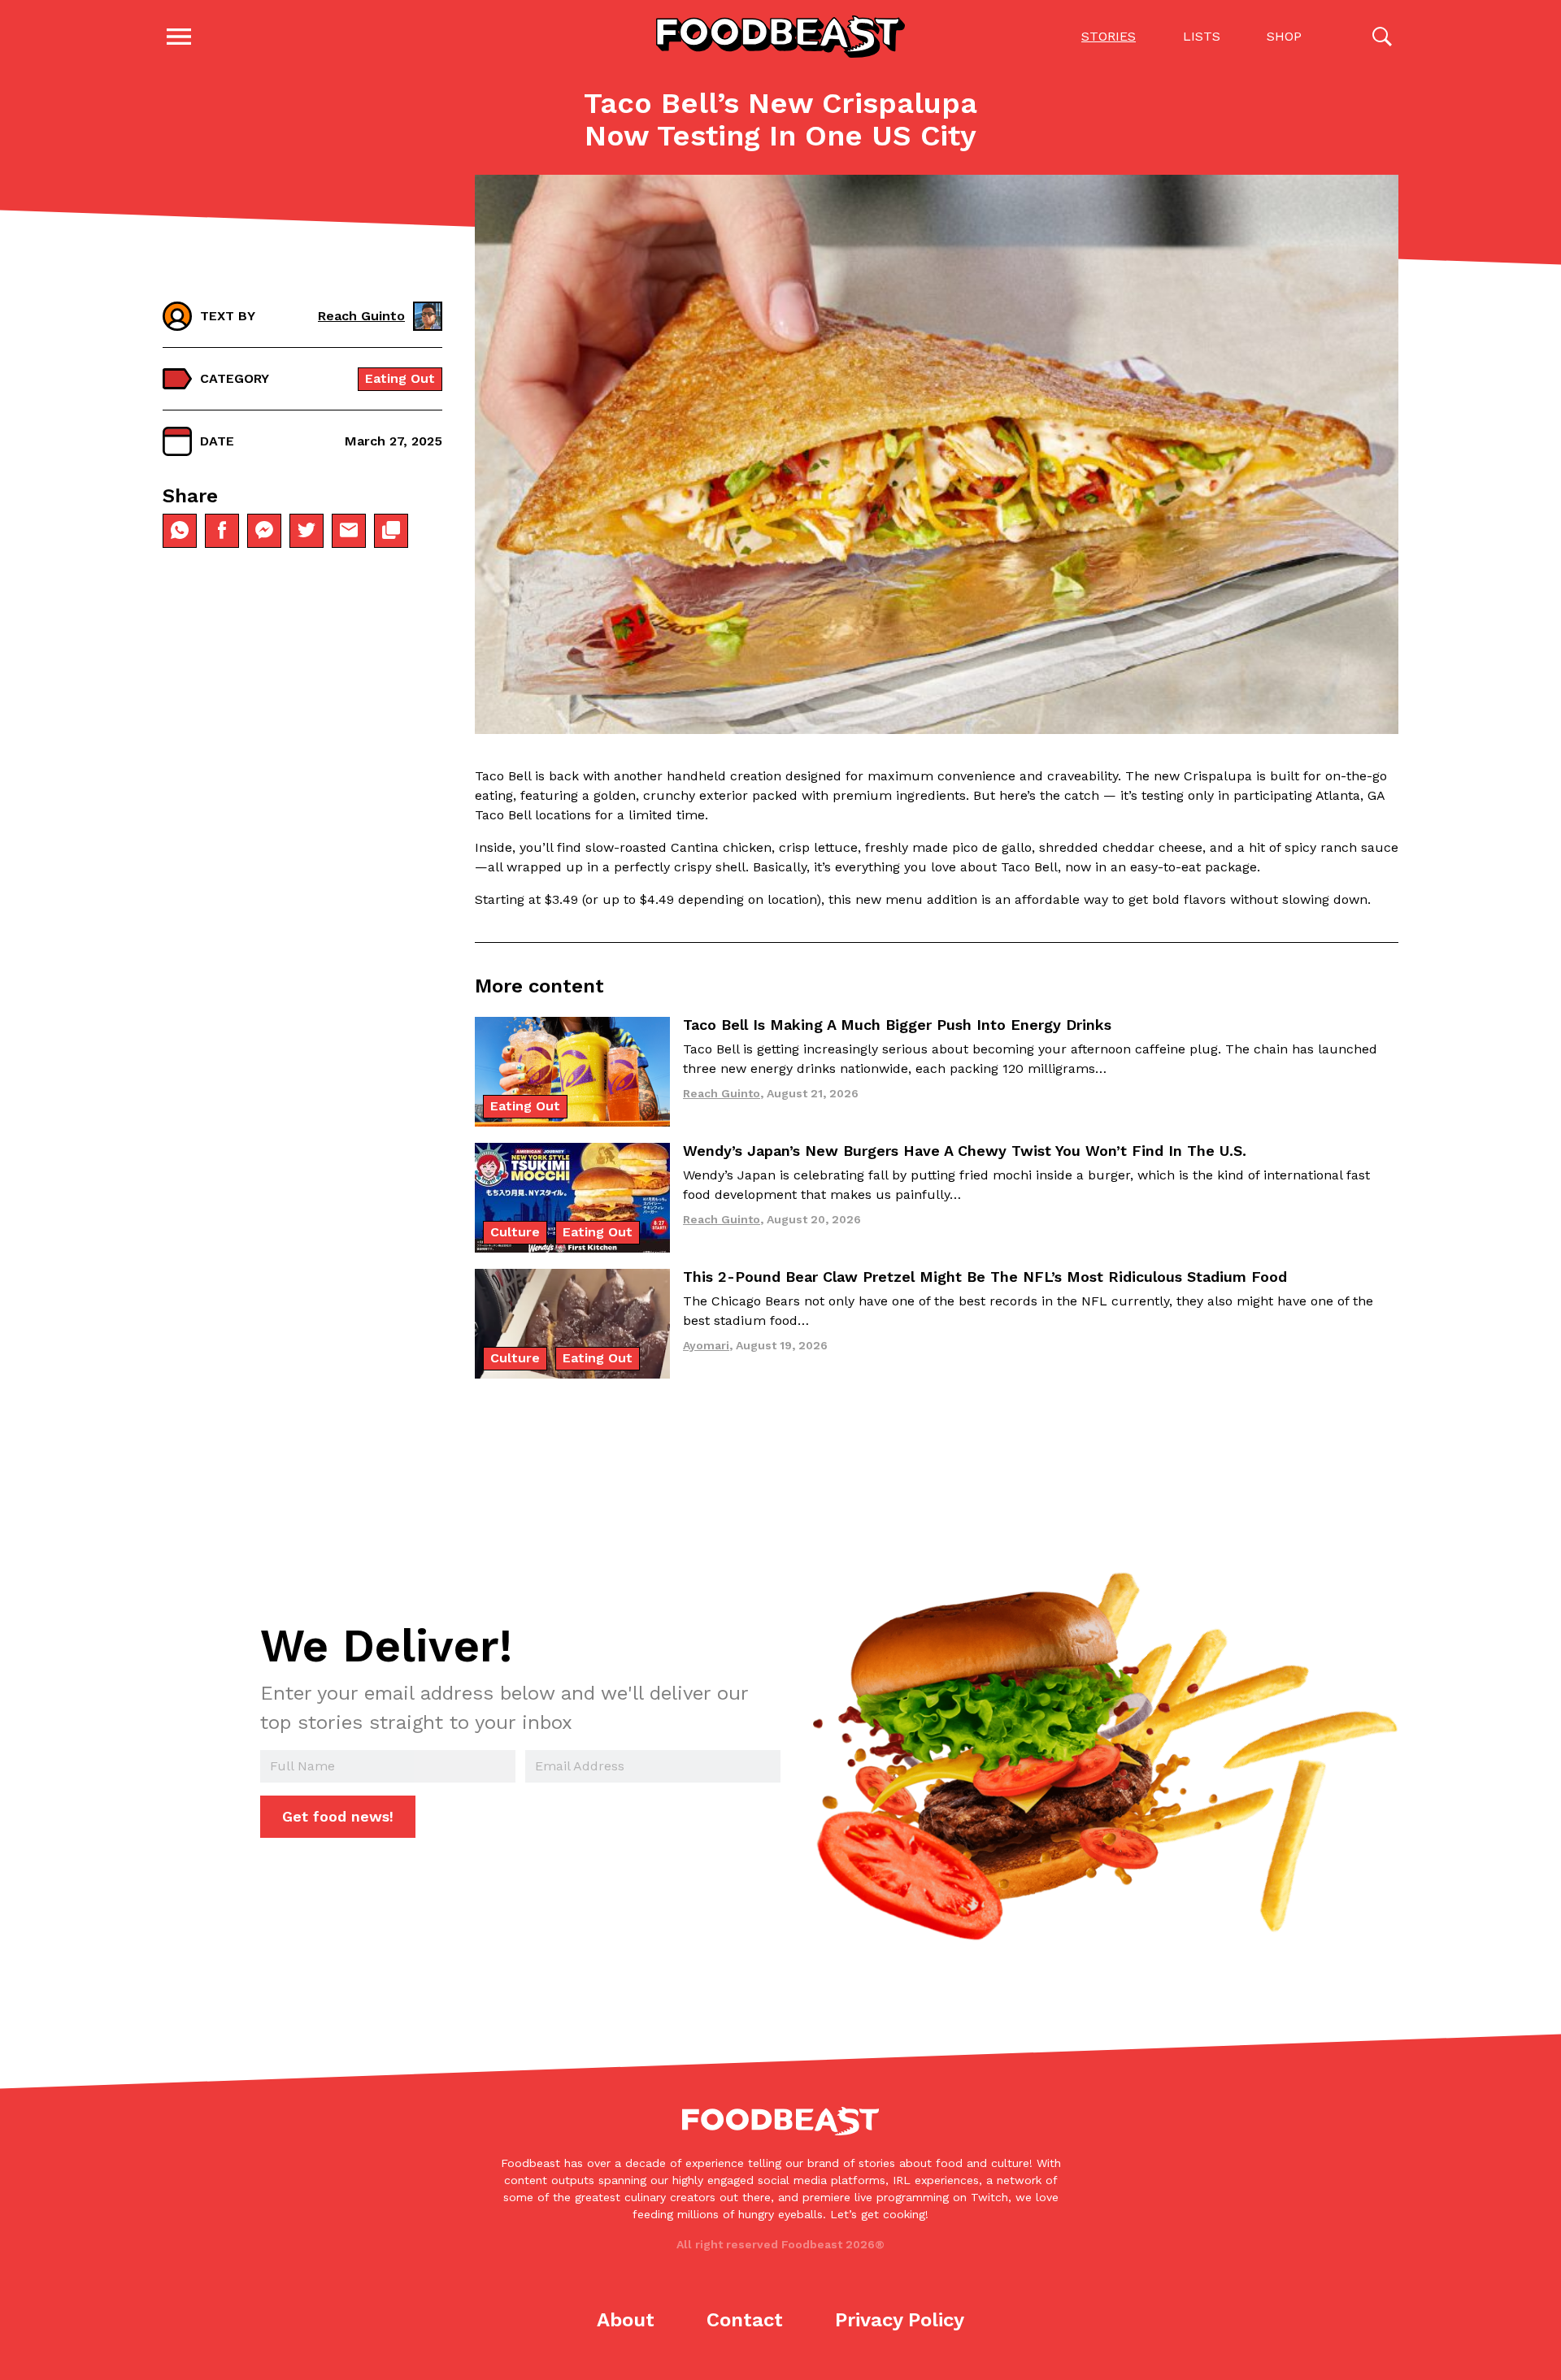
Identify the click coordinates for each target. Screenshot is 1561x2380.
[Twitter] (307, 530)
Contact (745, 2320)
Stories (1109, 36)
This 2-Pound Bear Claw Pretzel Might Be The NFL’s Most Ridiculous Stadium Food (985, 1277)
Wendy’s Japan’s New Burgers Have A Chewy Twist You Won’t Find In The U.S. (965, 1151)
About (626, 2320)
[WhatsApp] (180, 530)
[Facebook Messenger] (264, 530)
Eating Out (400, 378)
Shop (1284, 36)
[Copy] (391, 530)
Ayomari (706, 1345)
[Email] (349, 530)
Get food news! (338, 1816)
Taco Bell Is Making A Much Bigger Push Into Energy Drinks (897, 1025)
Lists (1202, 36)
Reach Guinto (361, 316)
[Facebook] (222, 530)
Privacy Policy (900, 2320)
